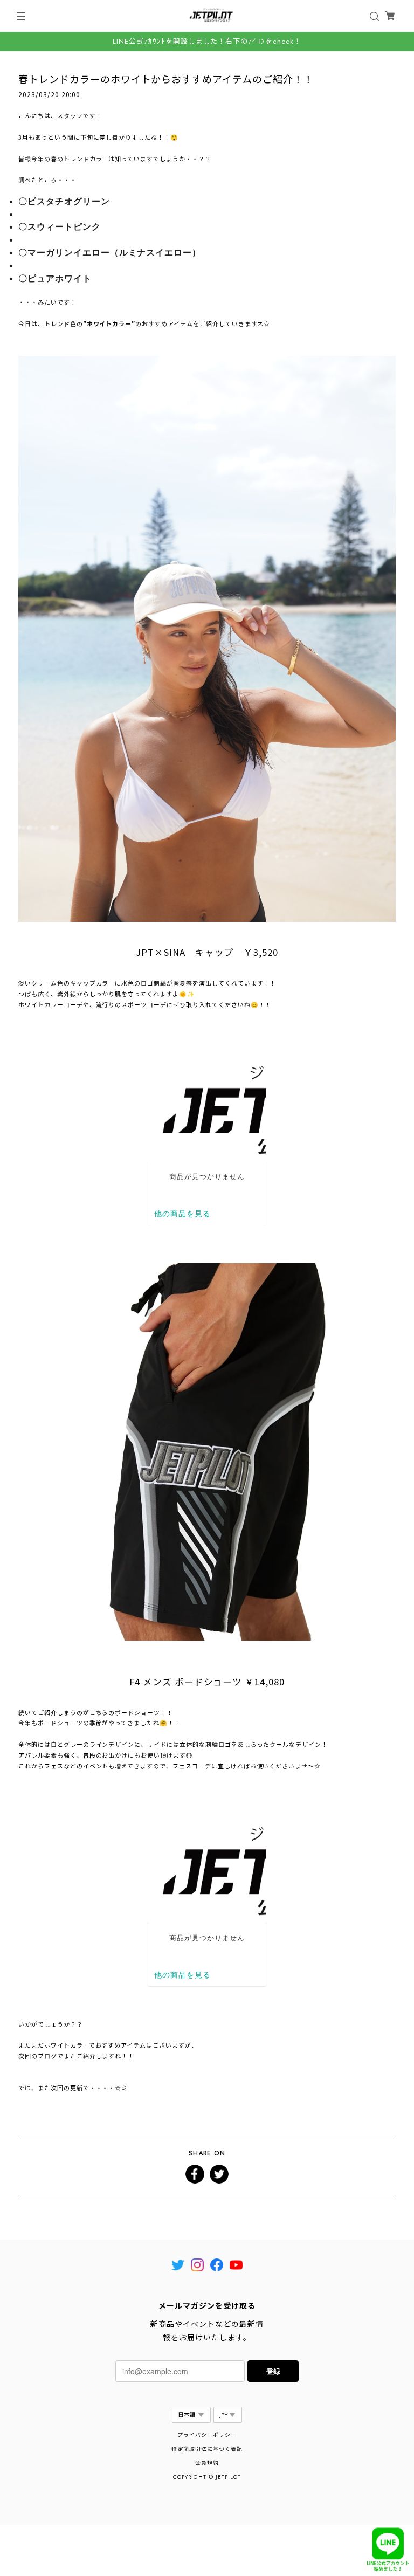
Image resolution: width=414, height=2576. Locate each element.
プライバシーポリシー (207, 2435)
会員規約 (207, 2463)
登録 (273, 2371)
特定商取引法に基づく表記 (207, 2449)
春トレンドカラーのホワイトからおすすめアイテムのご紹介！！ (166, 79)
